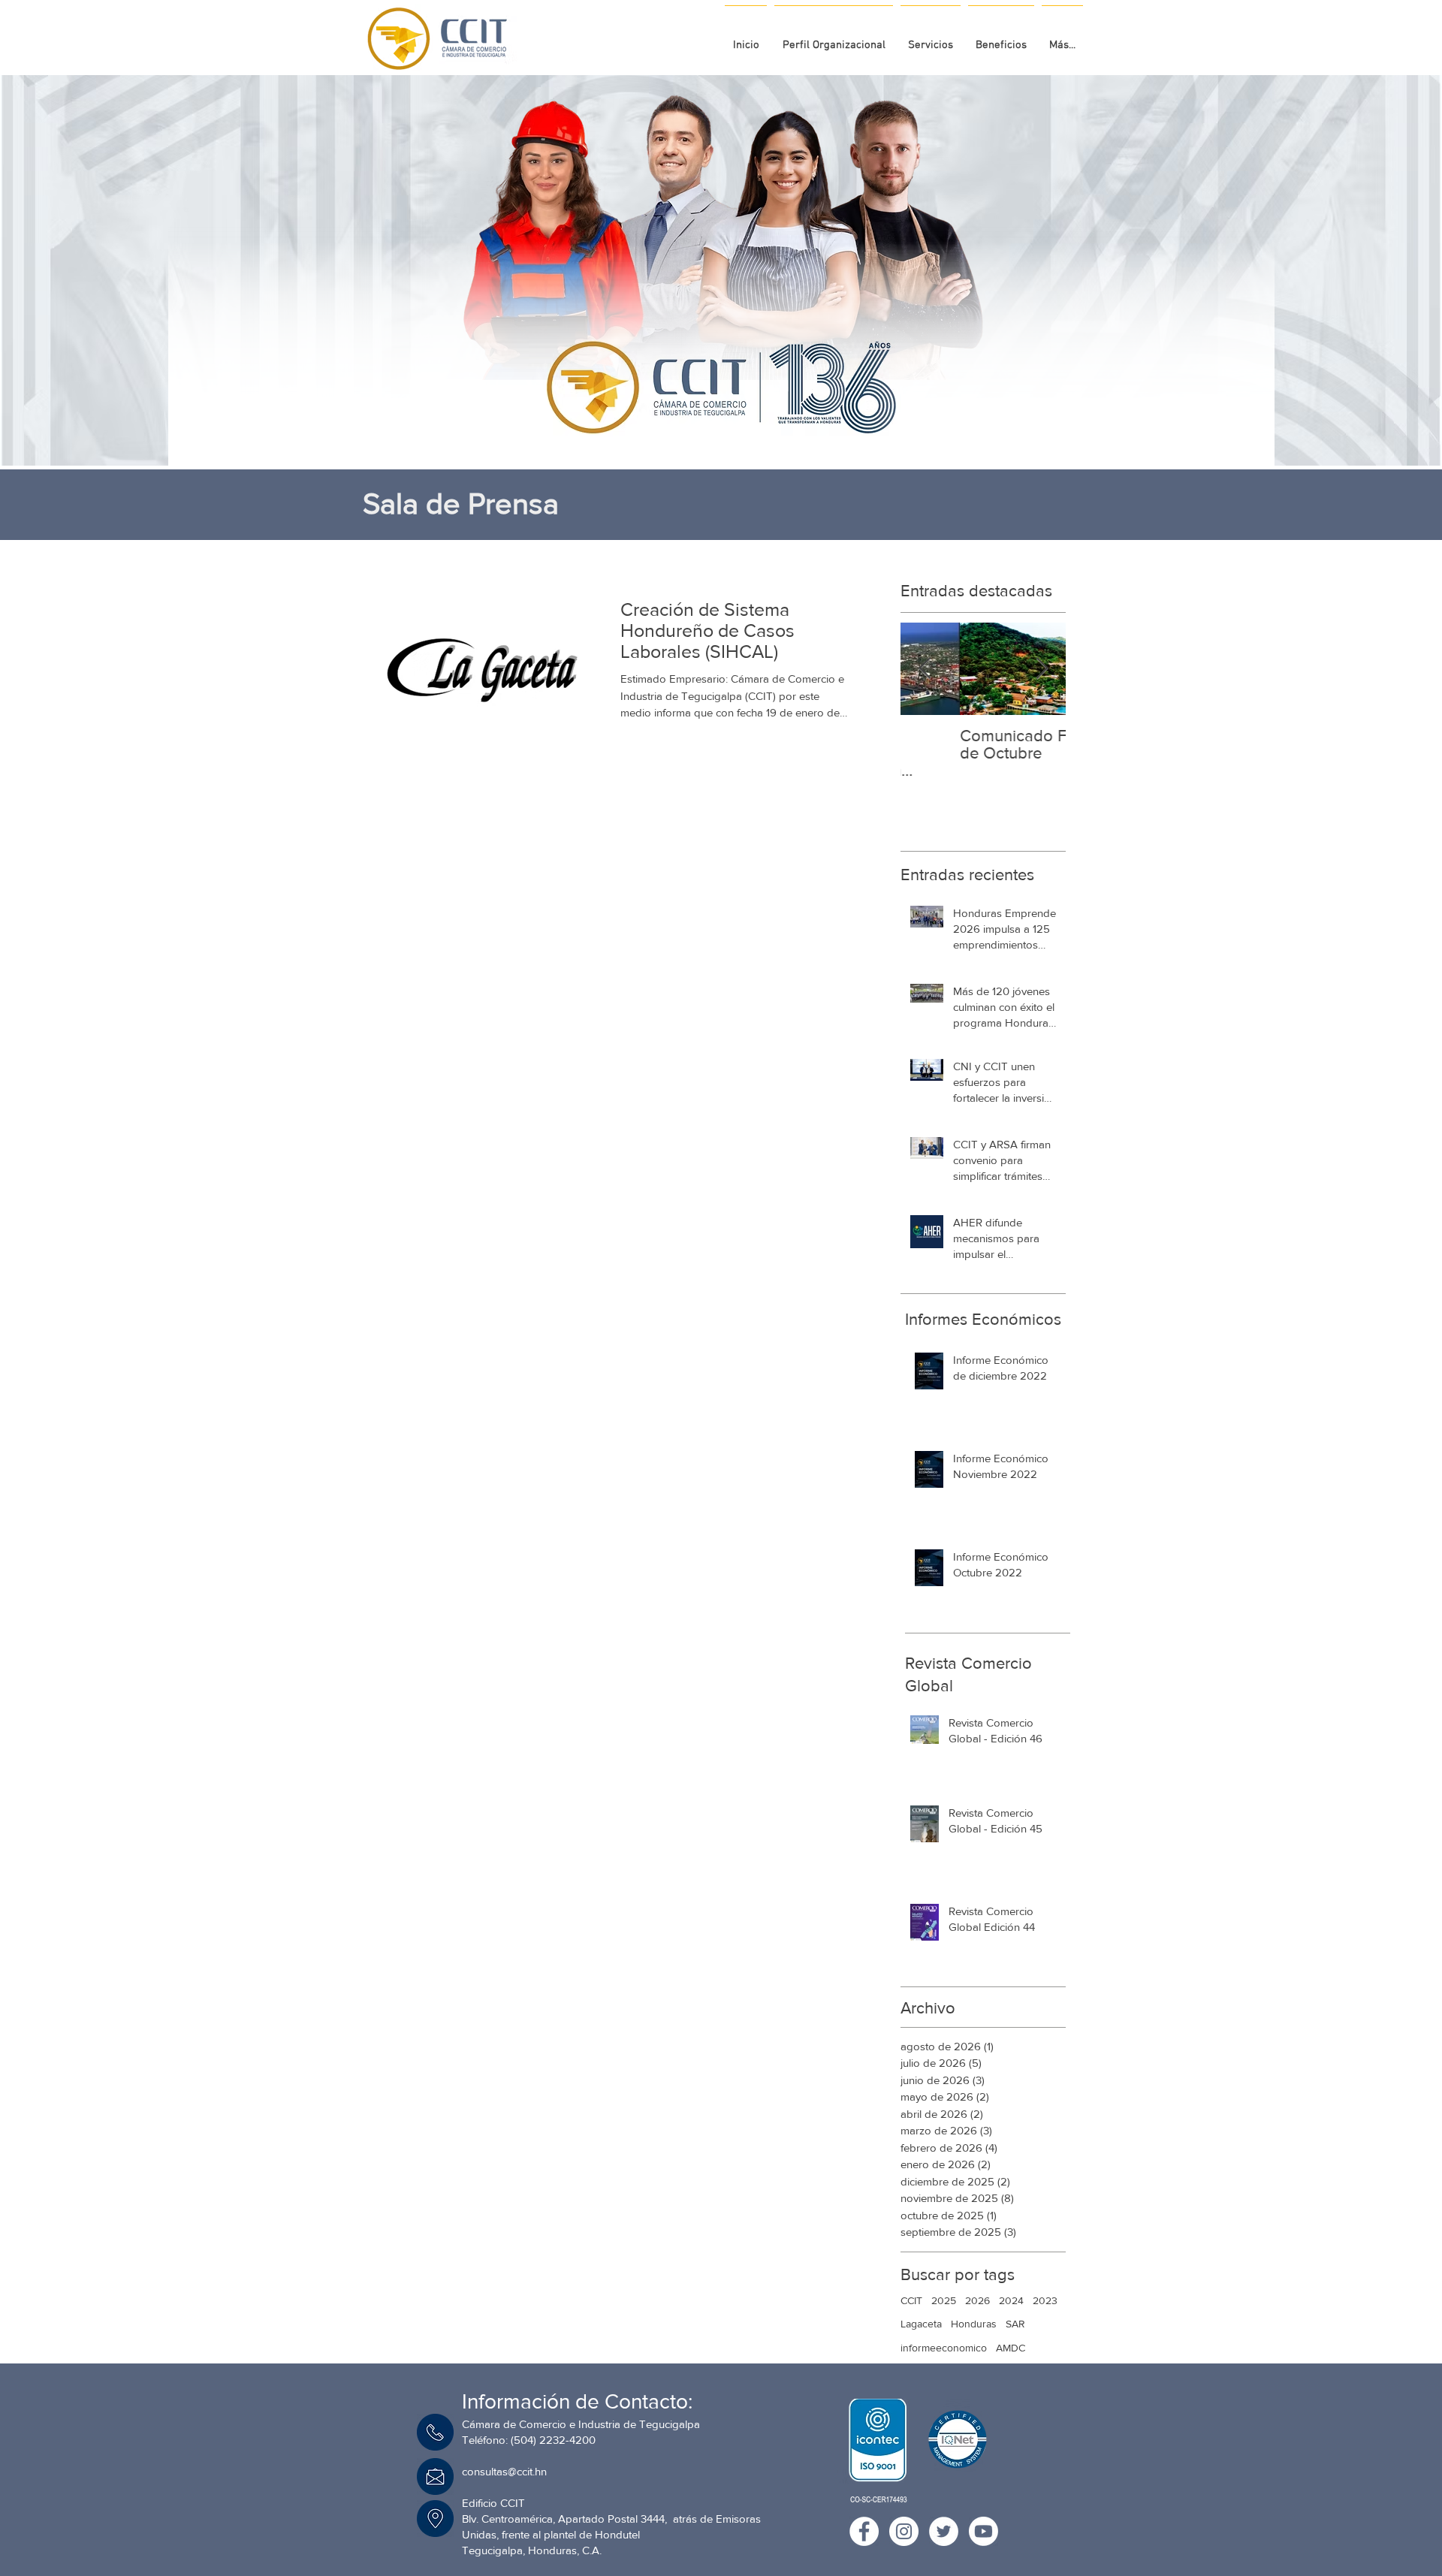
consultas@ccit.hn (504, 2471)
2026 (977, 2300)
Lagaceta (921, 2324)
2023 (1045, 2300)
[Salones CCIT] (716, 428)
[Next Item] (1042, 669)
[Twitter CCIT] (944, 2531)
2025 (944, 2300)
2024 (1011, 2300)
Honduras (974, 2324)
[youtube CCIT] (983, 2531)
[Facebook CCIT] (864, 2531)
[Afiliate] (743, 428)
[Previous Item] (925, 669)
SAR (1015, 2324)
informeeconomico (944, 2348)
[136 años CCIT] (701, 428)
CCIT (911, 2300)
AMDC (1011, 2348)
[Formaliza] (729, 428)
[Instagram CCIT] (904, 2531)
